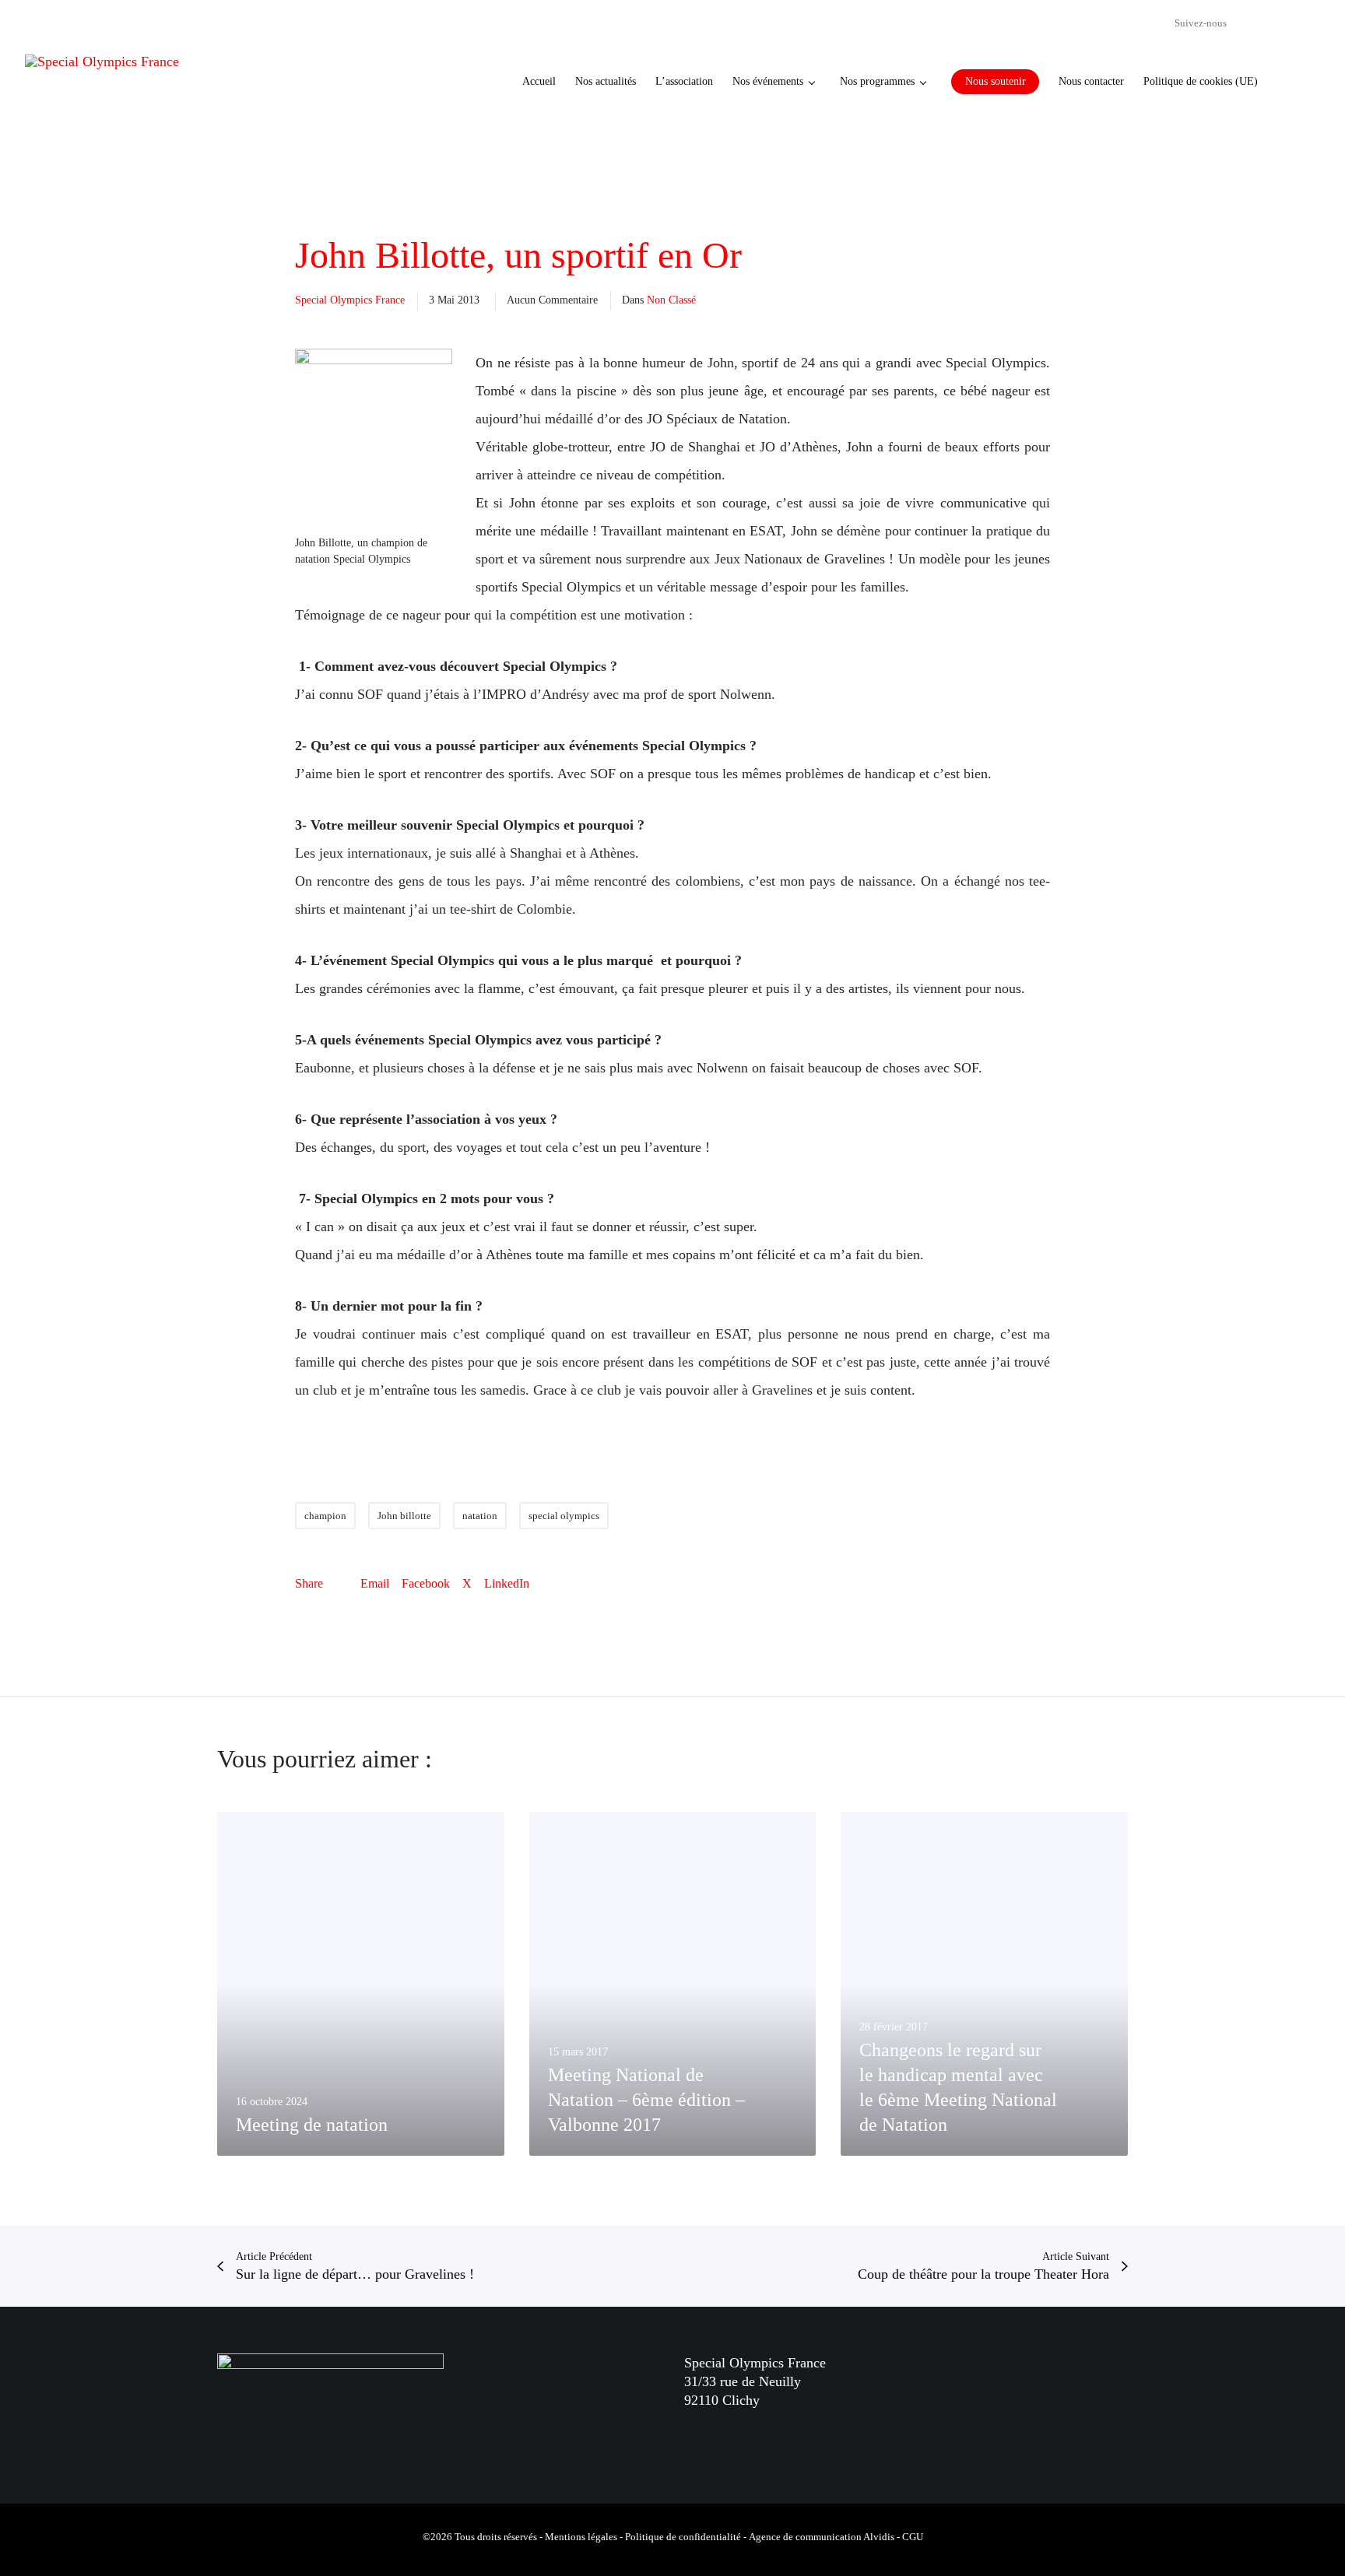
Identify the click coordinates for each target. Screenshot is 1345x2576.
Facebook (426, 1583)
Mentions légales (581, 2537)
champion (325, 1516)
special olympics (564, 1516)
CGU (913, 2537)
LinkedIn (507, 1583)
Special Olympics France (350, 300)
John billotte (404, 1516)
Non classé (671, 300)
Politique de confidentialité (683, 2537)
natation (480, 1516)
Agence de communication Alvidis (822, 2537)
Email (375, 1583)
